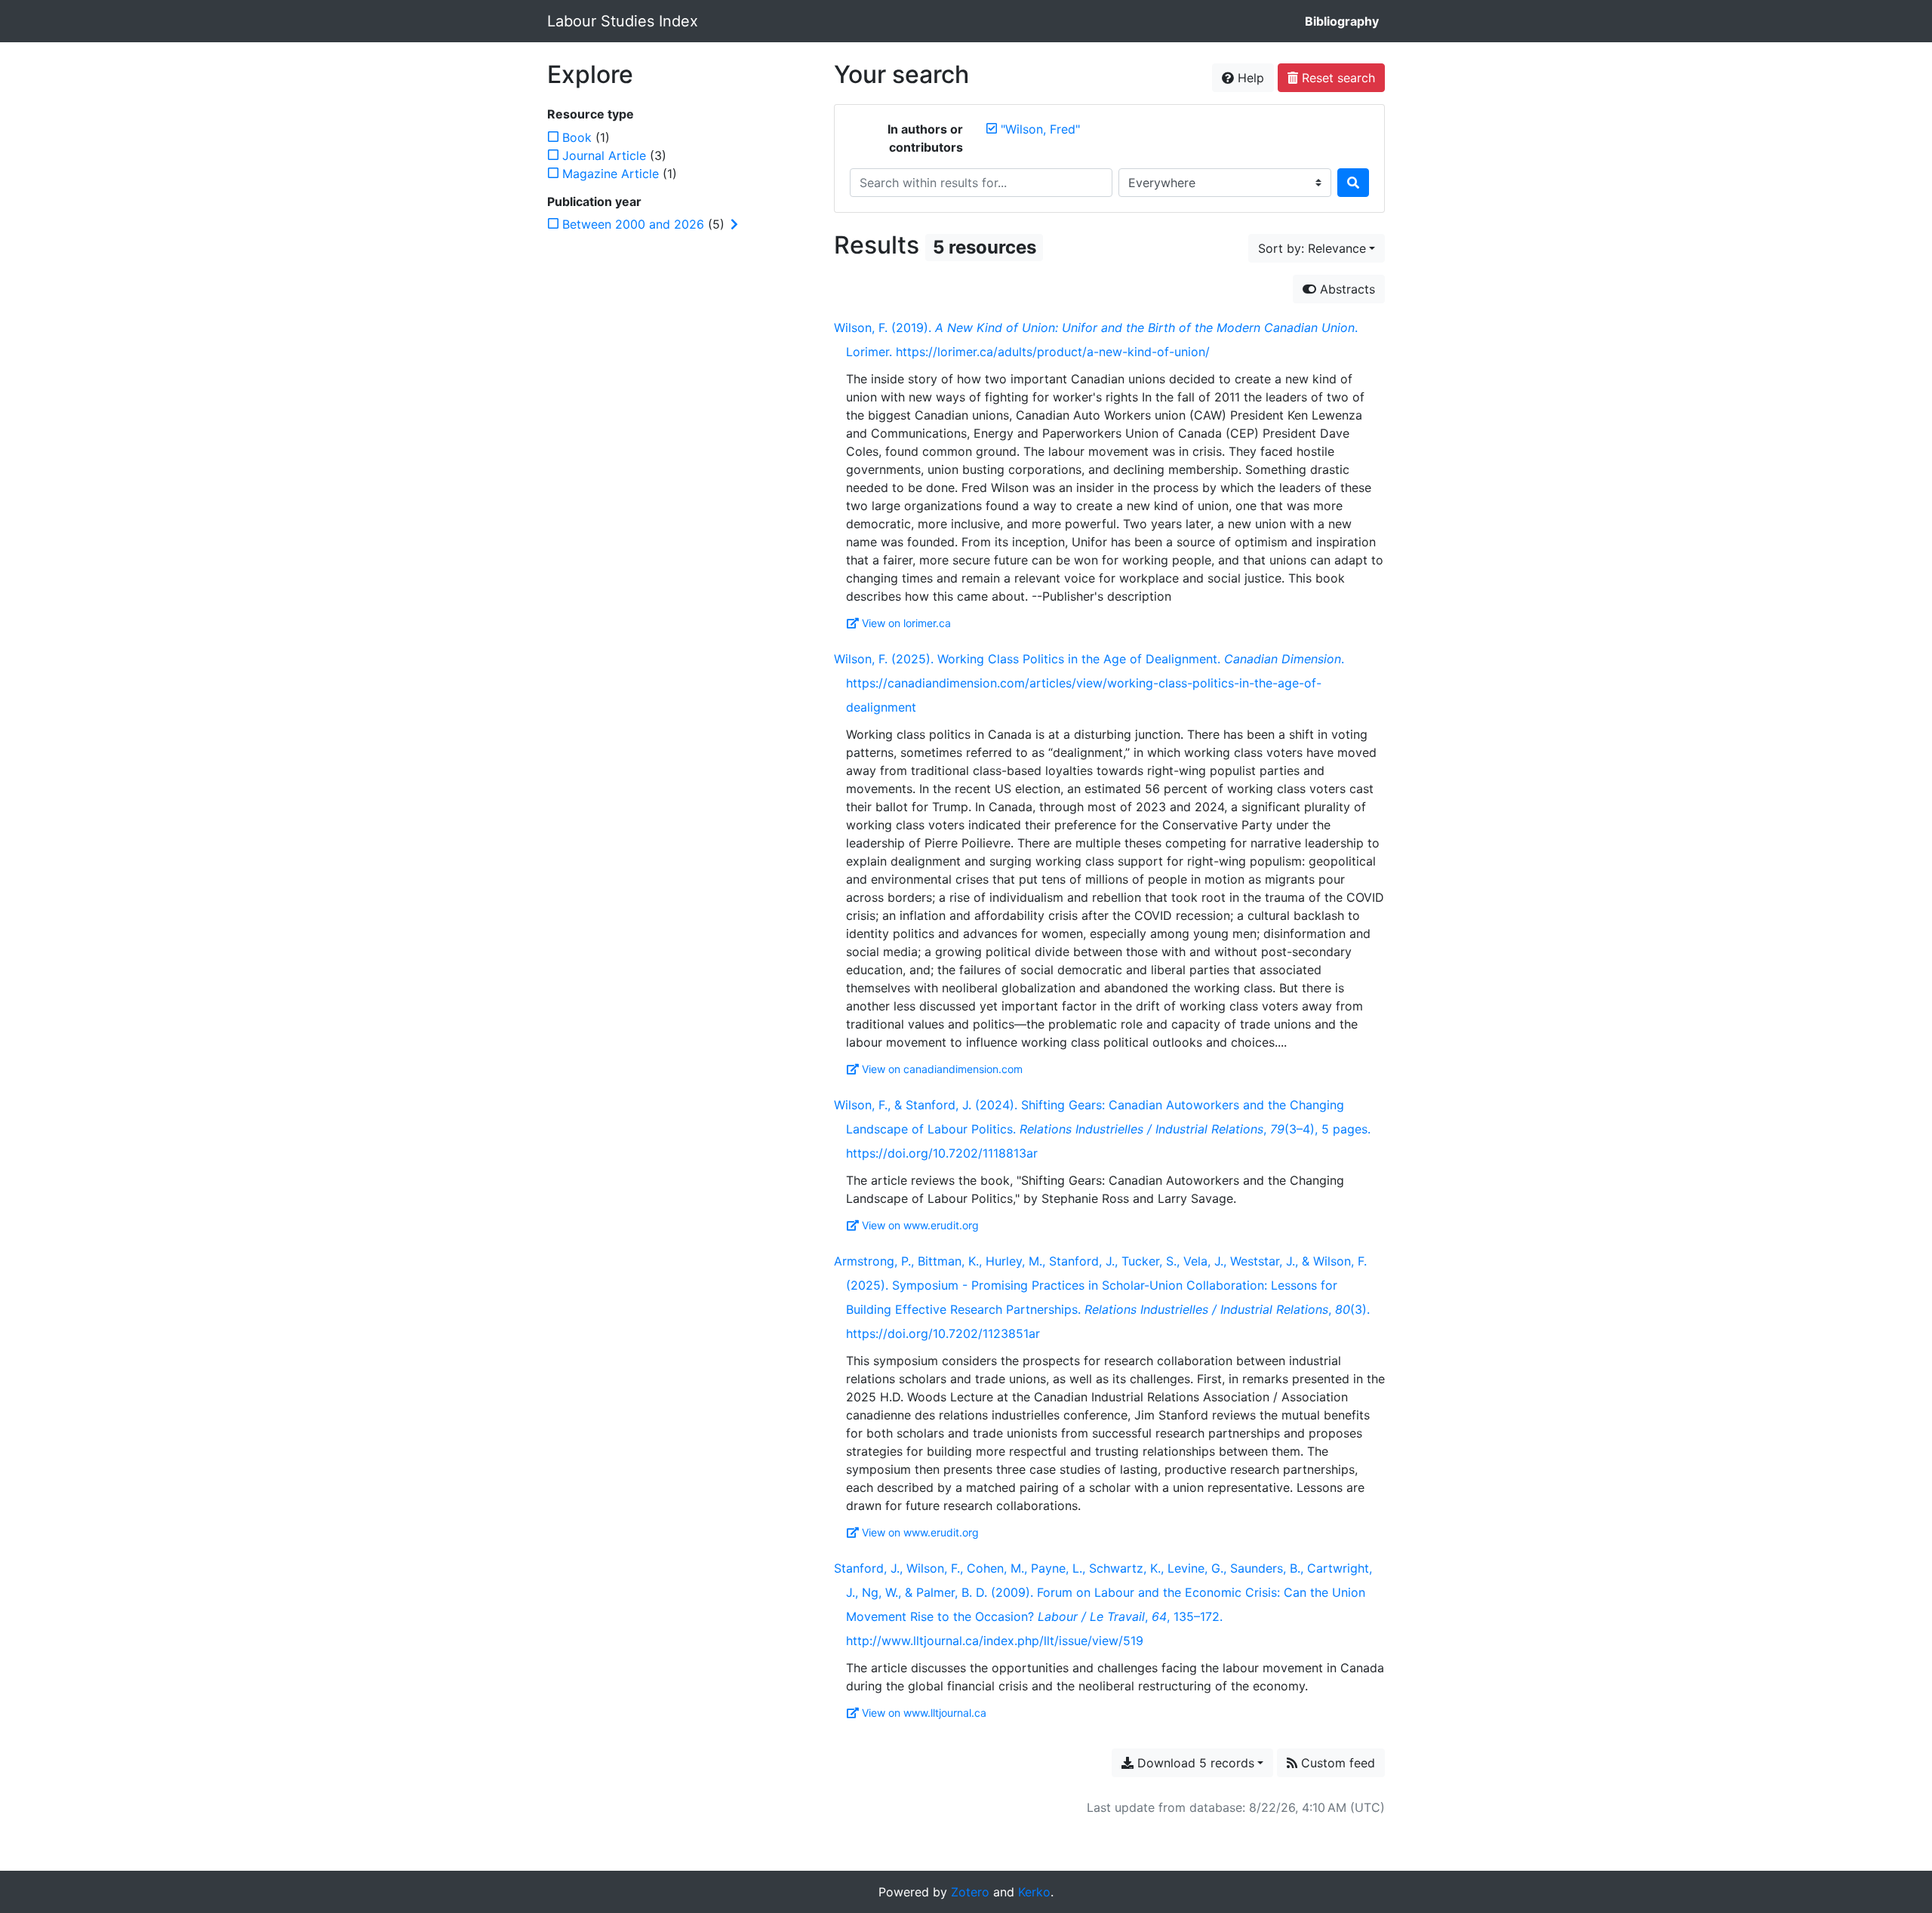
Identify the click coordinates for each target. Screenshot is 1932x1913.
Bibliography (1342, 21)
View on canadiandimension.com (942, 1069)
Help (1249, 78)
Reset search (1337, 78)
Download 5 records (1194, 1763)
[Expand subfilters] (734, 224)
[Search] (1353, 183)
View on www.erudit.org (920, 1225)
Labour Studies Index (623, 21)
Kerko (1034, 1892)
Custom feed (1336, 1763)
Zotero (970, 1892)
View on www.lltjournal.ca (924, 1713)
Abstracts (1346, 289)
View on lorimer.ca (906, 623)
